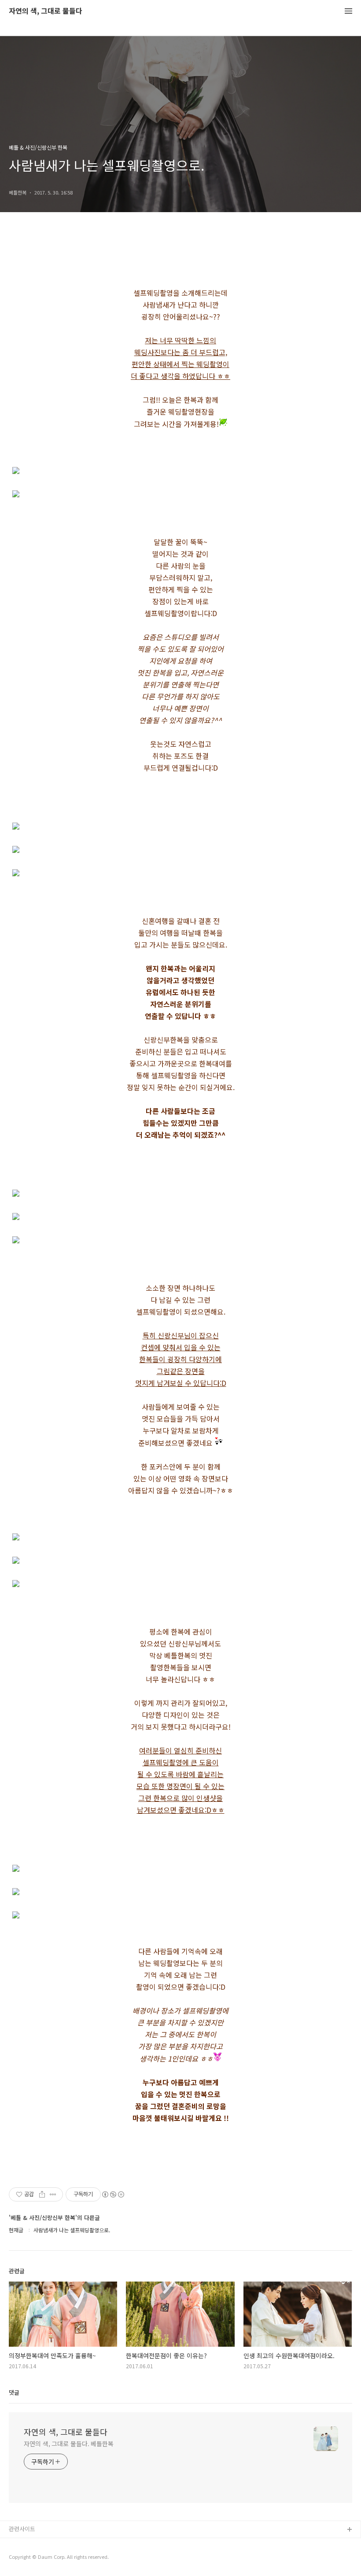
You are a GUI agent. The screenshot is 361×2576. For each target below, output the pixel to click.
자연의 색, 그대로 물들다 (46, 11)
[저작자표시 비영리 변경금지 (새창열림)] (113, 2194)
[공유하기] (42, 2194)
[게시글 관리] (53, 2194)
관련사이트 (22, 2529)
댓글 (14, 2392)
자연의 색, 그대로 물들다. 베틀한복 (69, 2444)
